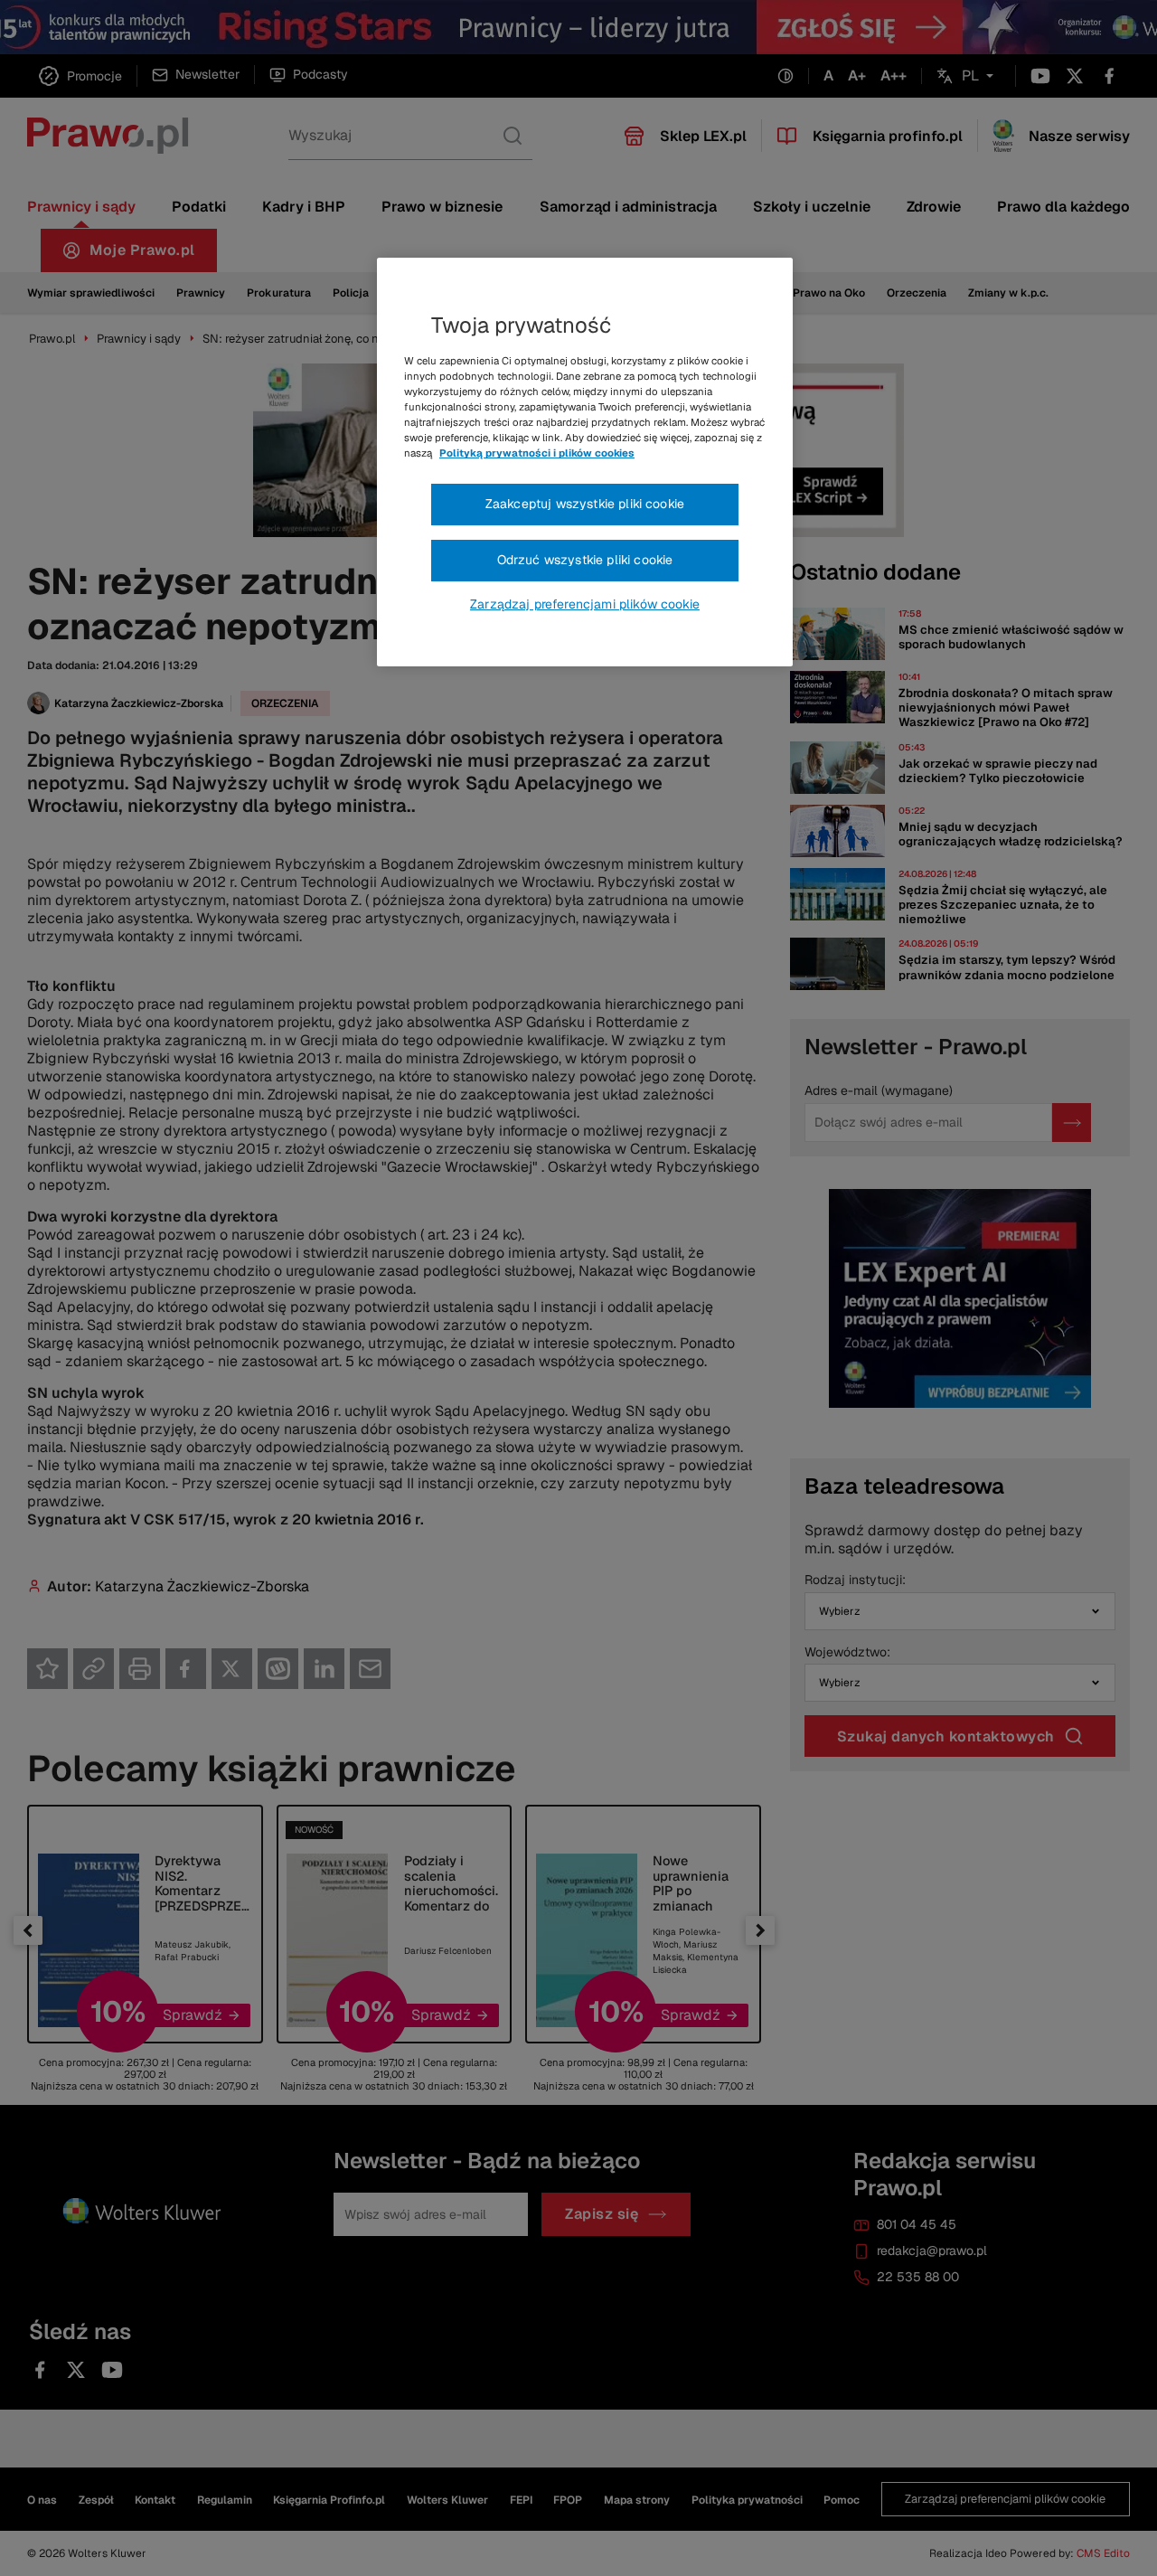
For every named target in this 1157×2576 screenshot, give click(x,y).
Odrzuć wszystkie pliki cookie (585, 560)
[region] (585, 462)
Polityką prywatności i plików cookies (537, 453)
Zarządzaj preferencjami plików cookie (585, 604)
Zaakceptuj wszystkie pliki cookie (585, 504)
